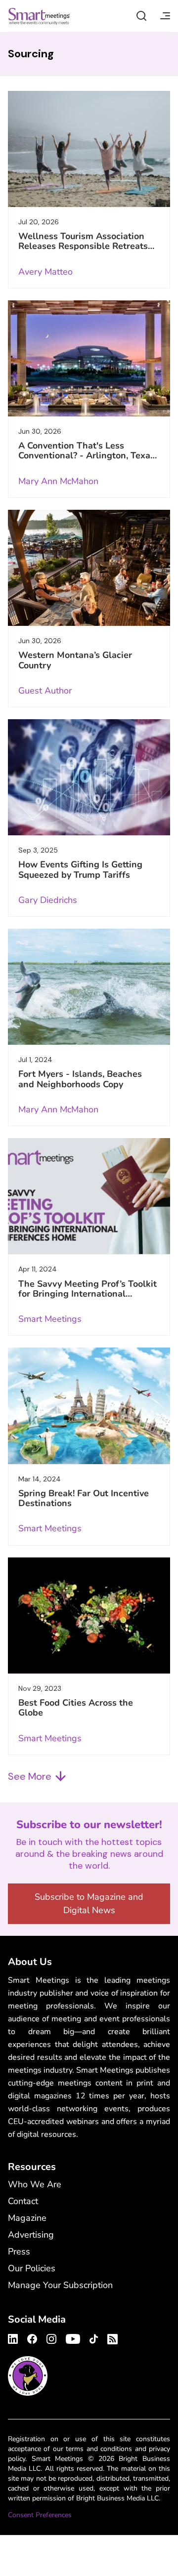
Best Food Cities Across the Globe (76, 1708)
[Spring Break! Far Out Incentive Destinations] (89, 1406)
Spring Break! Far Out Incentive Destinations (84, 1498)
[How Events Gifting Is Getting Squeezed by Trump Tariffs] (89, 777)
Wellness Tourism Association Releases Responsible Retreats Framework (83, 246)
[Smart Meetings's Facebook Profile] (32, 2337)
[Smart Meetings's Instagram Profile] (51, 2337)
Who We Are (35, 2184)
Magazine (27, 2218)
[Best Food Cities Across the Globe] (89, 1615)
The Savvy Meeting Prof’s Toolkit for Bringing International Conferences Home (88, 1294)
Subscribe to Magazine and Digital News (89, 1903)
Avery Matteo (45, 272)
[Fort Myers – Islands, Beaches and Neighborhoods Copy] (89, 987)
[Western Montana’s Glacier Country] (89, 568)
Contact (23, 2201)
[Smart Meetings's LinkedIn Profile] (14, 2337)
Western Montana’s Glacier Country (75, 660)
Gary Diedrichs (48, 900)
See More (30, 1776)
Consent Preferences (40, 2515)
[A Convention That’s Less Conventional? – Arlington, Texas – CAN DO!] (89, 358)
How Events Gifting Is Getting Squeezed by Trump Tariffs (80, 869)
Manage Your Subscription (60, 2285)
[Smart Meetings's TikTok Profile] (94, 2337)
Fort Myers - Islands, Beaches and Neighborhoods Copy (80, 1079)
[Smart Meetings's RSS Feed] (111, 2338)
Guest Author (45, 691)
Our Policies (32, 2268)
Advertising (31, 2235)
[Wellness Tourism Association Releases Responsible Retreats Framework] (89, 149)
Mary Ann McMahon (58, 481)
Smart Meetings (39, 16)
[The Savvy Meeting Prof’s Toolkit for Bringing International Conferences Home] (89, 1196)
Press (19, 2251)
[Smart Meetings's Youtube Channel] (73, 2337)
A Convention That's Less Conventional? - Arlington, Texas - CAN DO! (87, 456)
